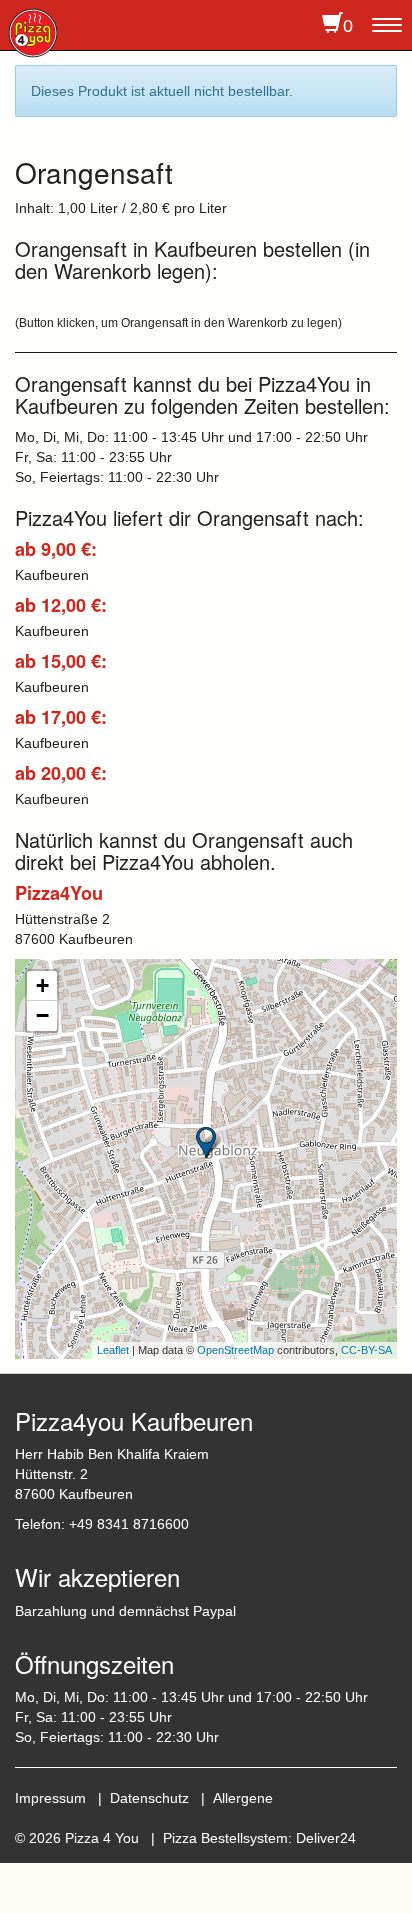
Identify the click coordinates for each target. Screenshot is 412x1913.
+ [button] (42, 985)
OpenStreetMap (235, 1350)
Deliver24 (326, 1838)
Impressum (50, 1798)
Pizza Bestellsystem (225, 1838)
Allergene (243, 1798)
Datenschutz (149, 1798)
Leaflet (113, 1350)
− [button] (42, 1015)
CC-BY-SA (366, 1350)
